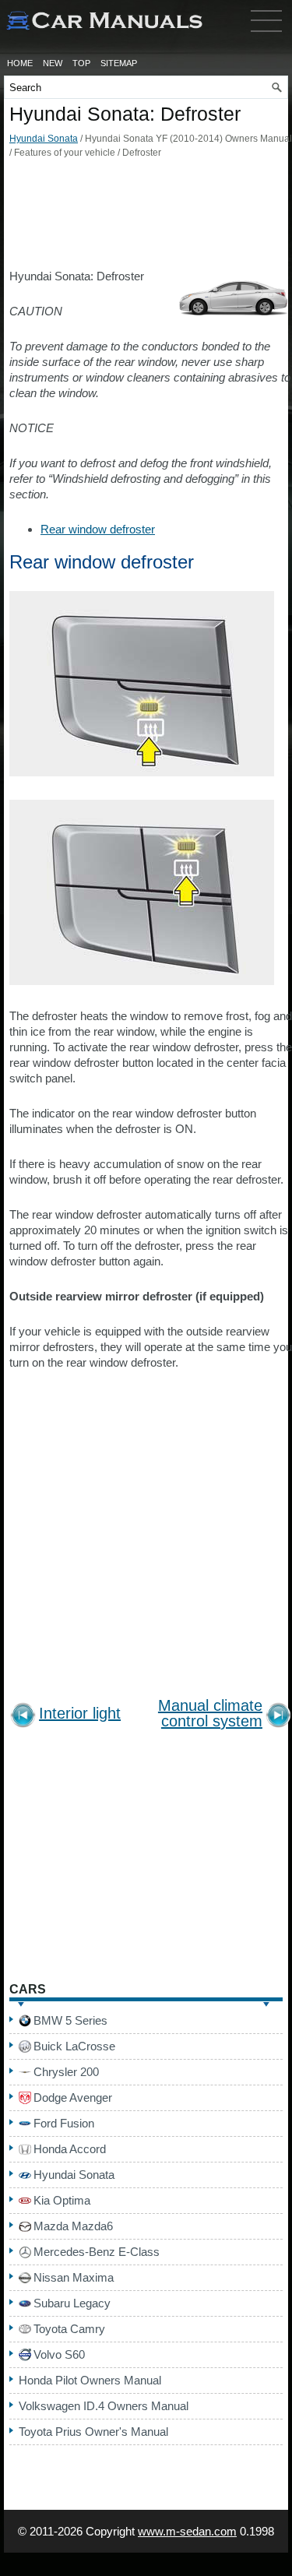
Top (81, 63)
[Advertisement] (146, 218)
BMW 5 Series (70, 2020)
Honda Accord (70, 2149)
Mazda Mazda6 (73, 2226)
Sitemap (119, 63)
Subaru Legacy (72, 2303)
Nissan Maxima (74, 2277)
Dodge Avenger (73, 2097)
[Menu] (266, 35)
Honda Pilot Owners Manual (90, 2380)
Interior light (80, 1714)
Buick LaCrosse (74, 2046)
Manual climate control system (210, 1714)
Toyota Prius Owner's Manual (93, 2432)
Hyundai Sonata (44, 139)
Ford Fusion (64, 2123)
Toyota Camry (69, 2329)
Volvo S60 (59, 2354)
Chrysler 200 (66, 2072)
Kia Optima (62, 2200)
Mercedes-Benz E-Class (97, 2252)
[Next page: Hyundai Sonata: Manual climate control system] (278, 1717)
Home (20, 63)
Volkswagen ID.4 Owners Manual (104, 2406)
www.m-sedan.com (187, 2531)
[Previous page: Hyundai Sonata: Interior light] (23, 1717)
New (53, 63)
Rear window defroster (98, 529)
